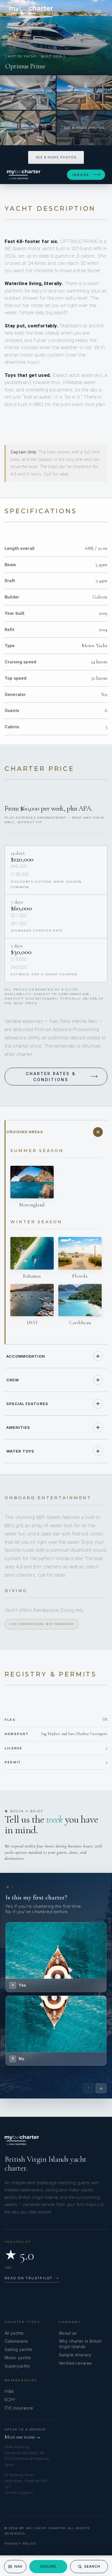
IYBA (9, 2391)
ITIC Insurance (19, 2408)
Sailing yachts (19, 2349)
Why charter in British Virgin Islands (80, 2344)
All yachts (14, 2333)
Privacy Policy (21, 2544)
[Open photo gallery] (56, 37)
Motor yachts (18, 2358)
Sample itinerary (75, 2355)
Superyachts (17, 2366)
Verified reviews (75, 2363)
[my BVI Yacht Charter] (31, 12)
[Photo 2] (28, 93)
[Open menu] (98, 12)
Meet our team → (23, 2437)
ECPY (10, 2400)
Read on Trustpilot (32, 2278)
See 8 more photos (56, 157)
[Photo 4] (28, 128)
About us (68, 2333)
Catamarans (16, 2341)
